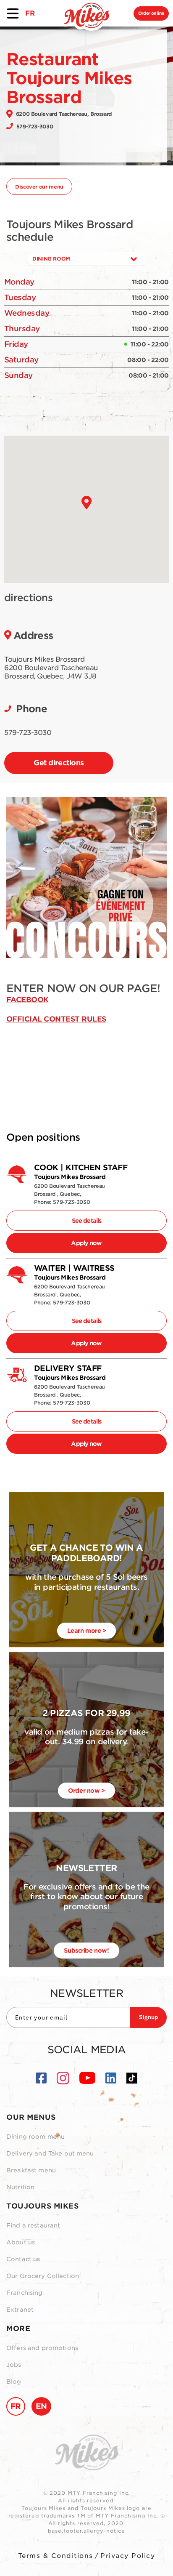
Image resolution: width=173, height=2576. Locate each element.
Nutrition (20, 2187)
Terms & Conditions (56, 2556)
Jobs (14, 2365)
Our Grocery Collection (43, 2276)
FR (30, 13)
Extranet (20, 2310)
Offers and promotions (42, 2348)
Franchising (25, 2293)
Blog (14, 2382)
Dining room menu (35, 2137)
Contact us (23, 2259)
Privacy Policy (128, 2556)
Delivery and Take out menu (50, 2153)
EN (41, 2406)
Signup (148, 2017)
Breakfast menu (31, 2170)
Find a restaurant (33, 2225)
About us (21, 2242)
